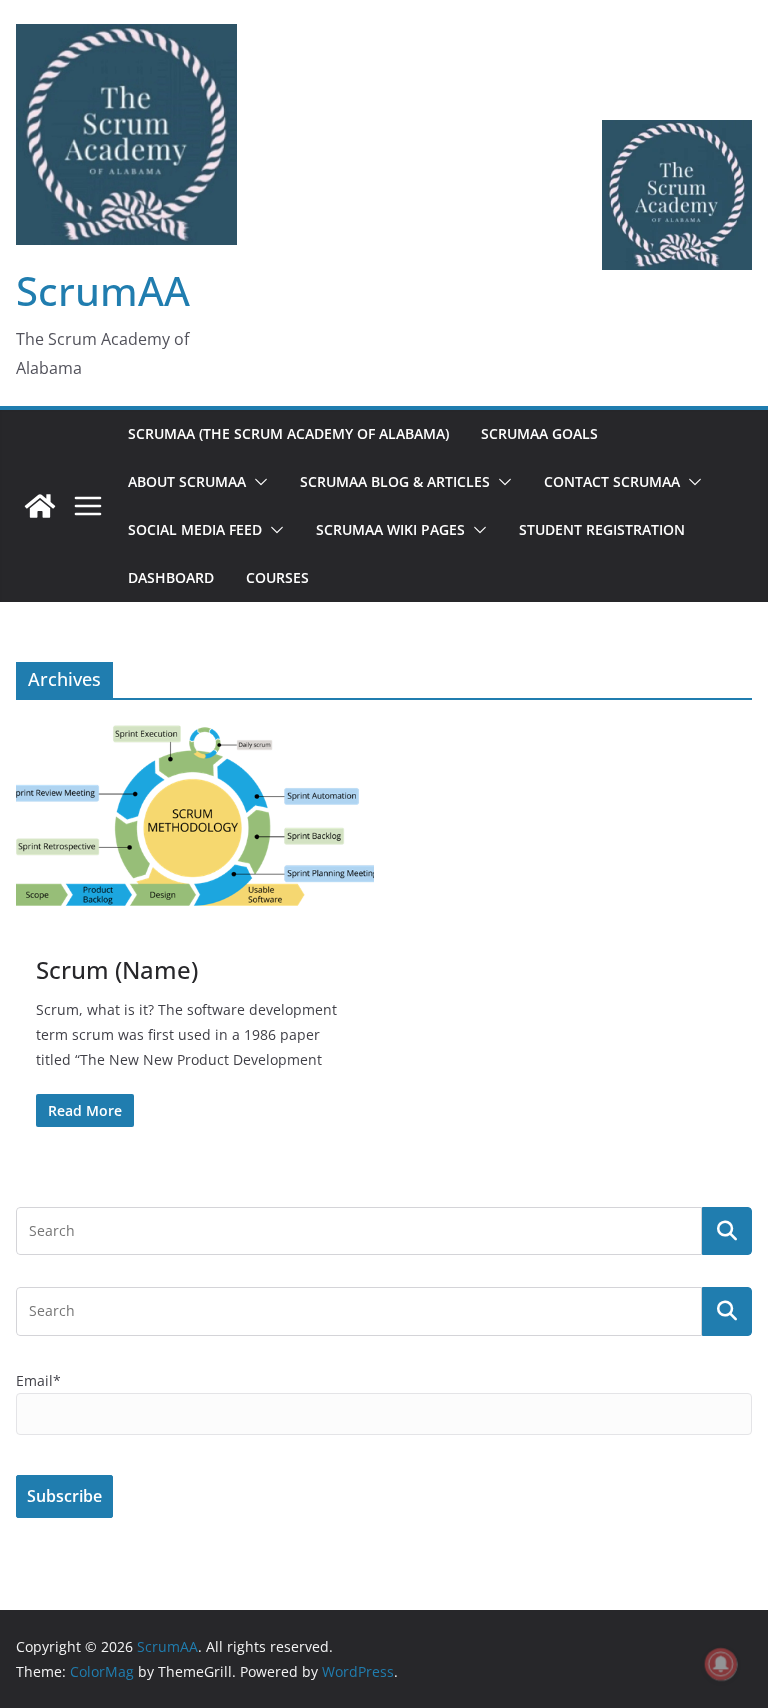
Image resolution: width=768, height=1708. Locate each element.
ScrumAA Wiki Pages (390, 529)
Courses (277, 577)
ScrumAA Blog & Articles (395, 481)
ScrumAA (103, 290)
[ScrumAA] (40, 506)
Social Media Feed (195, 529)
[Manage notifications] (721, 1664)
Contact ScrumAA (612, 481)
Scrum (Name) (117, 969)
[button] (257, 482)
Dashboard (171, 577)
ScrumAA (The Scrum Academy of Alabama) (288, 433)
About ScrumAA (187, 481)
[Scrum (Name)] (195, 819)
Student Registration (602, 529)
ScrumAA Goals (539, 433)
